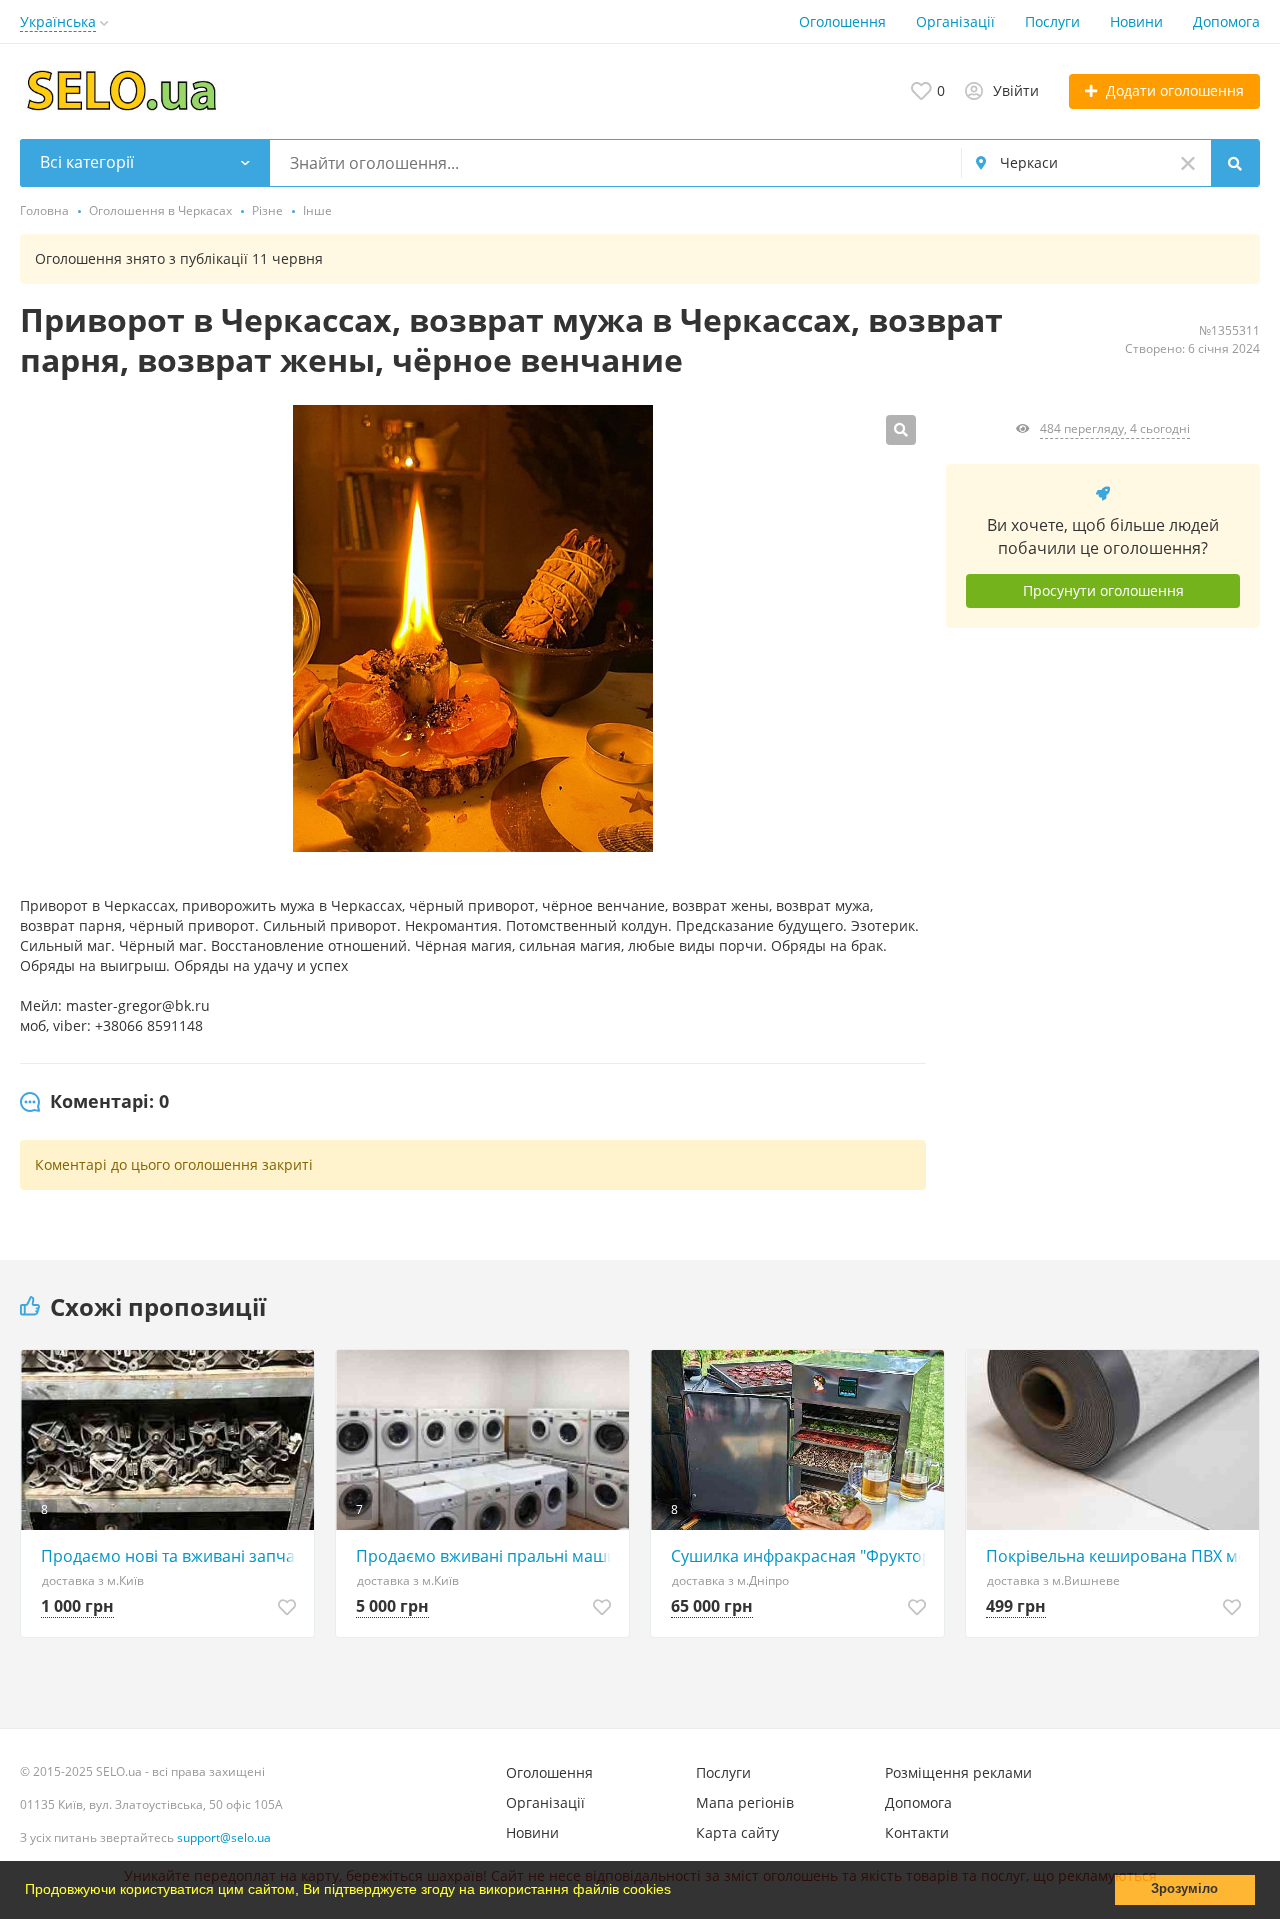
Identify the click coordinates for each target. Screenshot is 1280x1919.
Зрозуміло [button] (1184, 1889)
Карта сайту (737, 1832)
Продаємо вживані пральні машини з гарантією (487, 1556)
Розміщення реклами (958, 1772)
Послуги (1052, 21)
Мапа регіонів (745, 1802)
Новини (1136, 21)
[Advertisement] (1103, 828)
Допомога (1226, 21)
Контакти (917, 1832)
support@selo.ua (224, 1837)
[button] (678, 1892)
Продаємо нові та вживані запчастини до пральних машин (172, 1556)
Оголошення (842, 21)
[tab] (94, 1102)
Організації (955, 21)
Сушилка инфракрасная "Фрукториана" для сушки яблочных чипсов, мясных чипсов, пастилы (802, 1556)
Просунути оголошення (1103, 590)
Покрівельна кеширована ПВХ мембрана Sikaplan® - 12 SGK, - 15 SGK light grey (1117, 1556)
